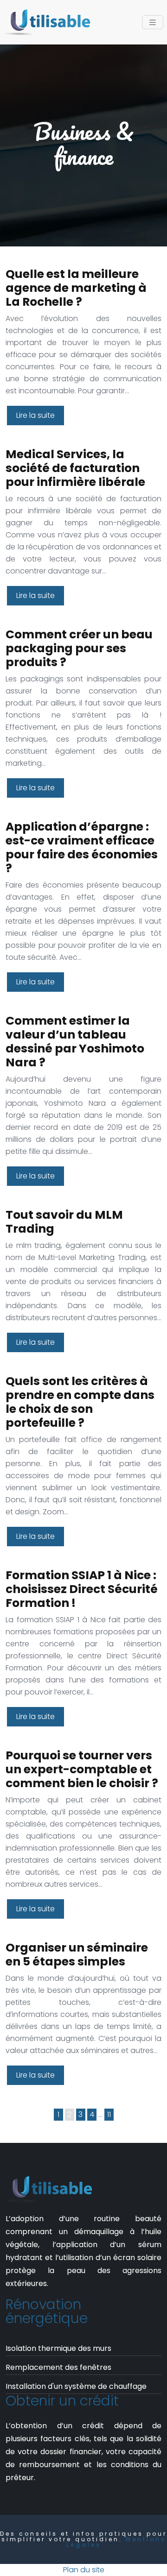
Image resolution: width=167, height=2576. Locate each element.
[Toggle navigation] (153, 22)
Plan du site (84, 2570)
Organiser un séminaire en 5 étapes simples (77, 1955)
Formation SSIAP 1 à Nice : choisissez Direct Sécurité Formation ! (82, 1589)
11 (109, 2114)
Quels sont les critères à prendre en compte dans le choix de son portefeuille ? (80, 1402)
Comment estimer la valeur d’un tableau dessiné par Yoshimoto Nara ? (75, 1042)
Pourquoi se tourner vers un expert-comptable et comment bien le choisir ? (82, 1769)
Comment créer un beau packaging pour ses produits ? (79, 648)
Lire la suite (35, 415)
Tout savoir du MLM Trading (64, 1222)
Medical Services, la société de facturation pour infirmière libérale (75, 468)
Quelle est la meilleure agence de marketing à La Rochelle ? (76, 288)
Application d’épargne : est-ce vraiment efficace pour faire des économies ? (82, 847)
